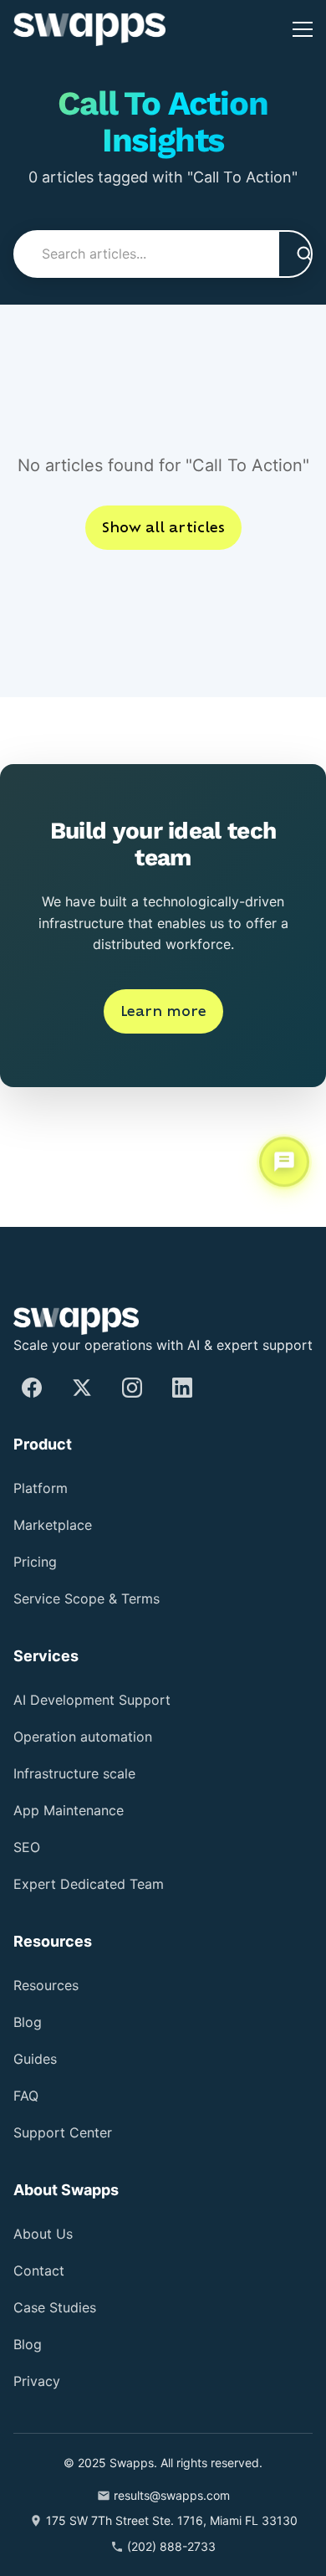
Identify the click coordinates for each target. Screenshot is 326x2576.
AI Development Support (104, 1700)
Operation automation (98, 1737)
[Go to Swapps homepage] (89, 29)
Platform (46, 1488)
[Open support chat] (284, 1162)
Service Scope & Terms (92, 1599)
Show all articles (163, 578)
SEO (28, 1847)
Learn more (163, 1062)
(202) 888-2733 (172, 2546)
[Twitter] (82, 1388)
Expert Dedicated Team (99, 1884)
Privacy (40, 2381)
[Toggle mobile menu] (303, 29)
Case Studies (59, 2308)
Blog (30, 2022)
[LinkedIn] (182, 1388)
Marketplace (59, 1525)
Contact (42, 2271)
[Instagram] (132, 1388)
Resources (50, 1986)
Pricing (40, 1562)
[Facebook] (32, 1388)
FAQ (27, 2096)
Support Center (70, 2133)
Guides (39, 2059)
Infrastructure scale (84, 1774)
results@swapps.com (172, 2495)
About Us (48, 2234)
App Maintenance (79, 1811)
